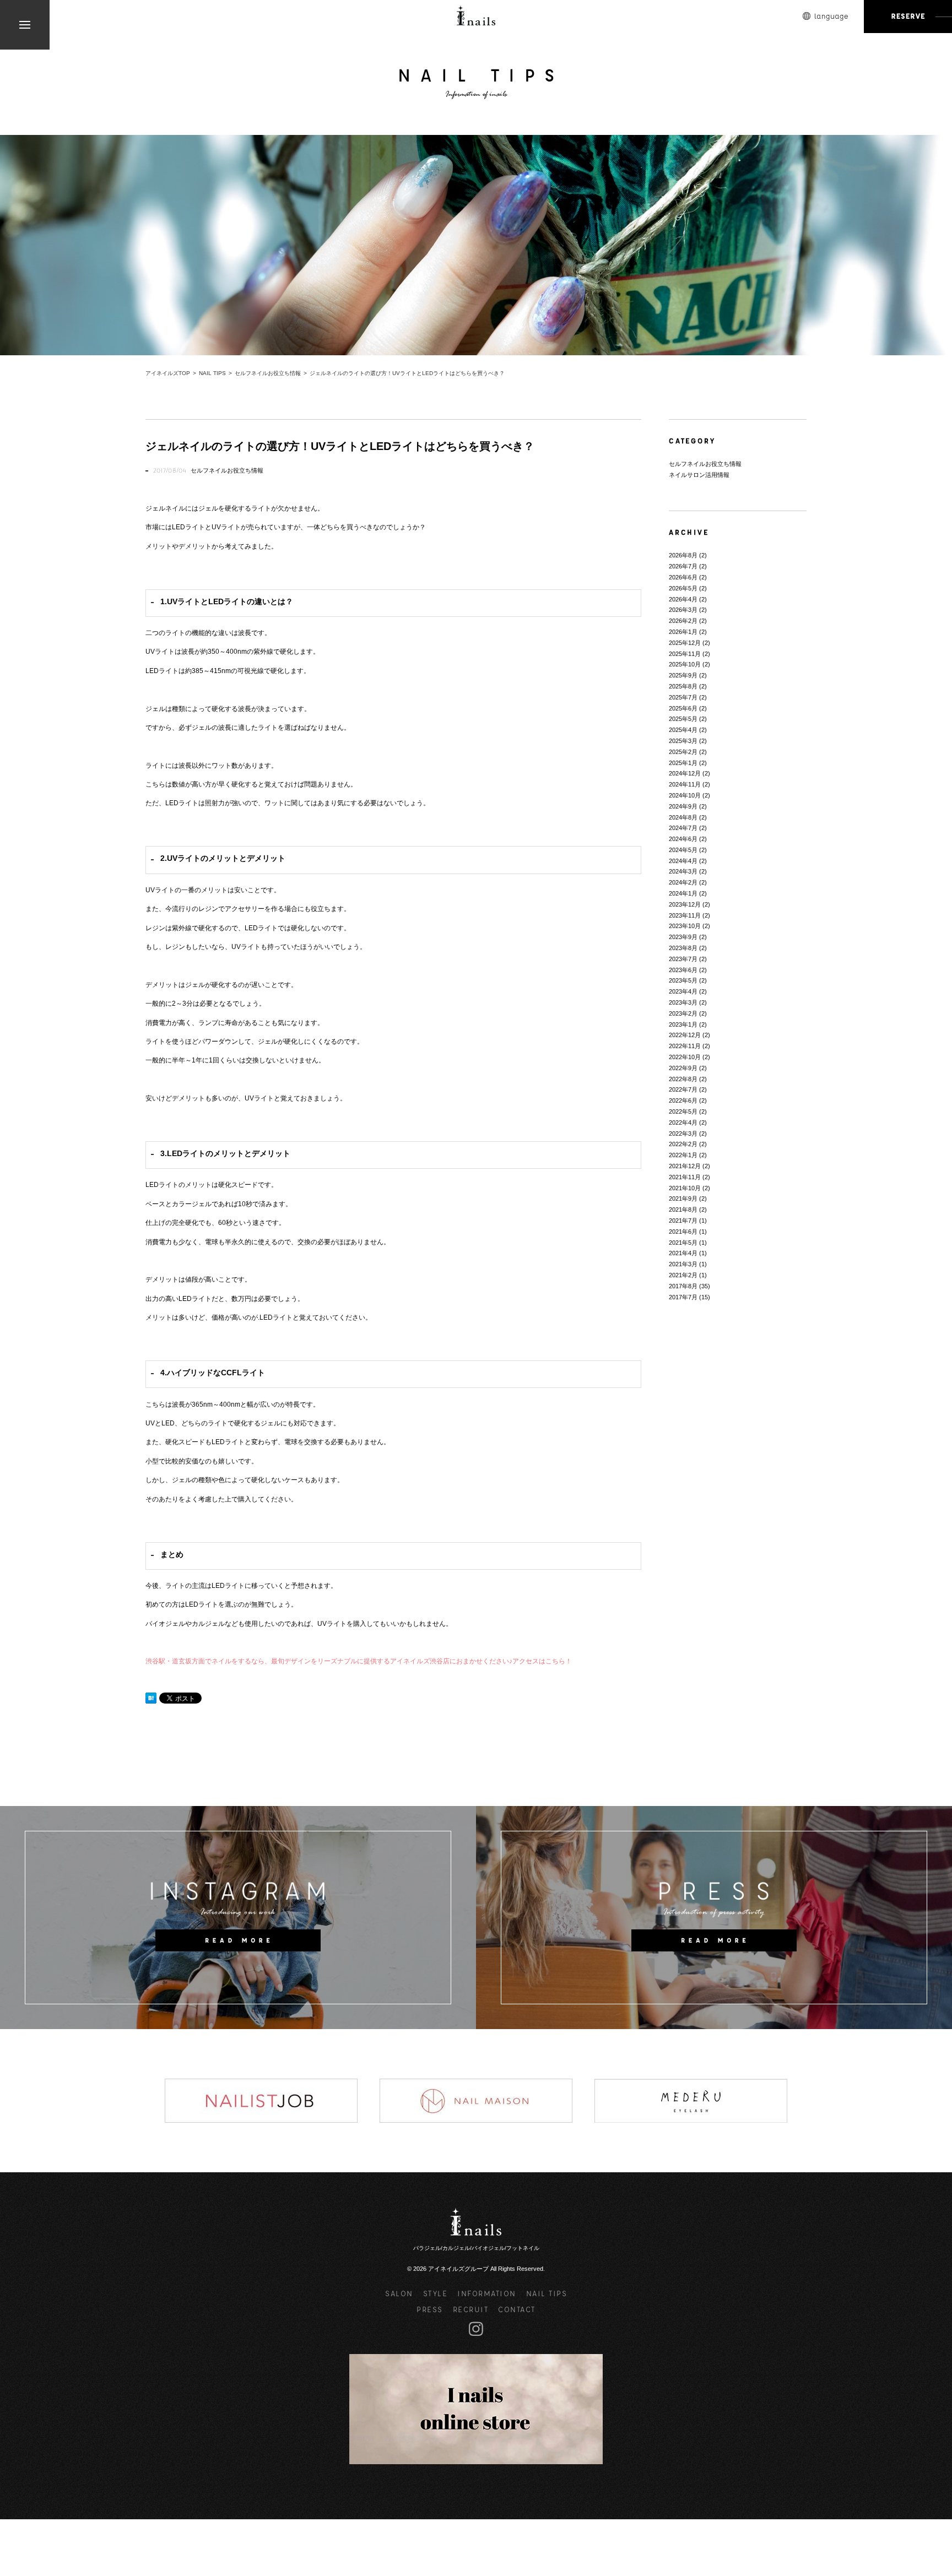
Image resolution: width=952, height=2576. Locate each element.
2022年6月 (683, 1100)
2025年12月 (685, 643)
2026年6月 (683, 577)
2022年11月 (685, 1046)
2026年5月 (683, 588)
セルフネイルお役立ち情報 (227, 470)
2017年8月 (683, 1286)
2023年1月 (683, 1024)
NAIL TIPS (547, 2293)
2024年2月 (683, 882)
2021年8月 (683, 1210)
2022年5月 (683, 1111)
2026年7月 (683, 566)
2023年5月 (683, 980)
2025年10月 (685, 664)
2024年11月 (685, 784)
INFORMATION (487, 2293)
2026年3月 (683, 610)
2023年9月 (683, 937)
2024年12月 (685, 773)
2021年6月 (683, 1232)
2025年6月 (683, 708)
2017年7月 (683, 1297)
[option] (261, 2101)
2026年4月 (683, 599)
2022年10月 (685, 1057)
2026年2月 (683, 621)
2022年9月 (683, 1068)
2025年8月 (683, 686)
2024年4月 (683, 861)
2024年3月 (683, 871)
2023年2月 (683, 1013)
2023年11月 (685, 915)
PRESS (430, 2309)
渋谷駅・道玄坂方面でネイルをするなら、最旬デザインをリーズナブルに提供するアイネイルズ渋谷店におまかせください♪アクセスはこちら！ (359, 1661)
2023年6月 (683, 970)
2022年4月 (683, 1122)
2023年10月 (685, 926)
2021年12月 (685, 1166)
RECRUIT (471, 2309)
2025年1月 (683, 763)
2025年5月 (683, 719)
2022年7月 (683, 1089)
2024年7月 (683, 828)
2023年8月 (683, 948)
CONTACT (517, 2309)
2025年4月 (683, 730)
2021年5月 (683, 1243)
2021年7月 (683, 1221)
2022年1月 (683, 1155)
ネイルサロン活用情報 (699, 475)
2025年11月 (685, 654)
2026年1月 (683, 632)
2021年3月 (683, 1264)
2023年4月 (683, 991)
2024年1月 (683, 893)
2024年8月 (683, 817)
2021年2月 (683, 1275)
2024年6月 (683, 839)
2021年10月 (685, 1188)
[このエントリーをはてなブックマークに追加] (151, 1698)
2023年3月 (683, 1002)
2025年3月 (683, 741)
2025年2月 (683, 752)
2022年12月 (685, 1035)
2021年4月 (683, 1253)
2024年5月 (683, 850)
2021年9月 (683, 1198)
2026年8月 (683, 555)
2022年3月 (683, 1134)
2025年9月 (683, 675)
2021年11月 (685, 1177)
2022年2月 (683, 1144)
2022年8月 (683, 1079)
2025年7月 (683, 697)
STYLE (436, 2293)
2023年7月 (683, 959)
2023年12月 (685, 904)
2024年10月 (685, 795)
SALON (399, 2293)
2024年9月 (683, 806)
